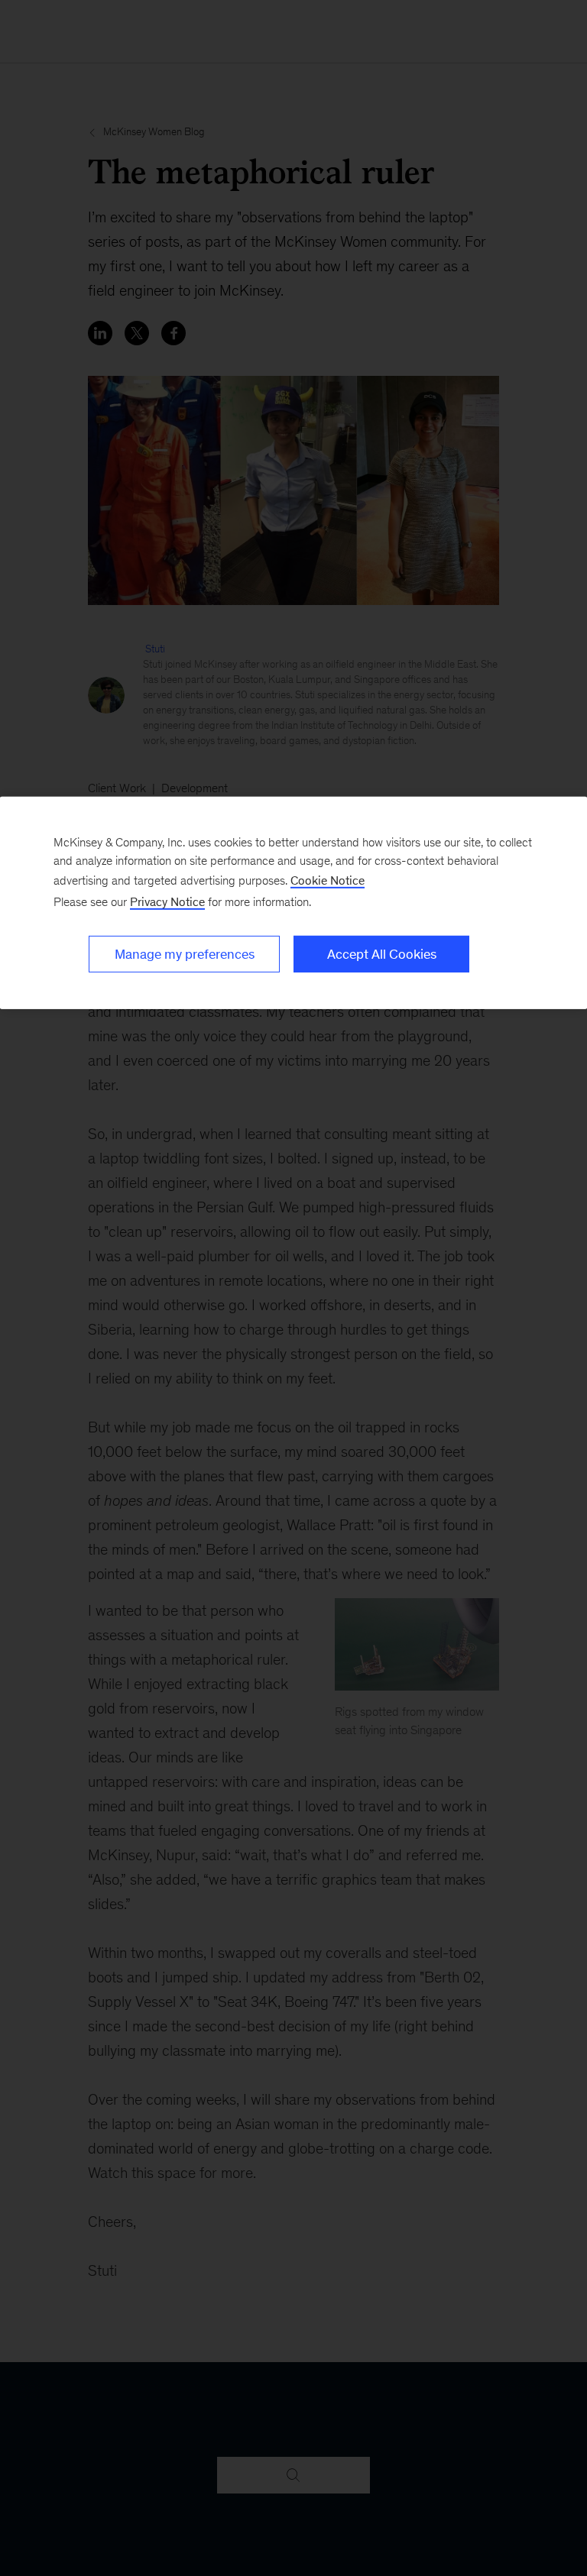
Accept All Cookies (382, 954)
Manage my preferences (185, 954)
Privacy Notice (167, 902)
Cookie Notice (328, 880)
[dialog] (293, 903)
